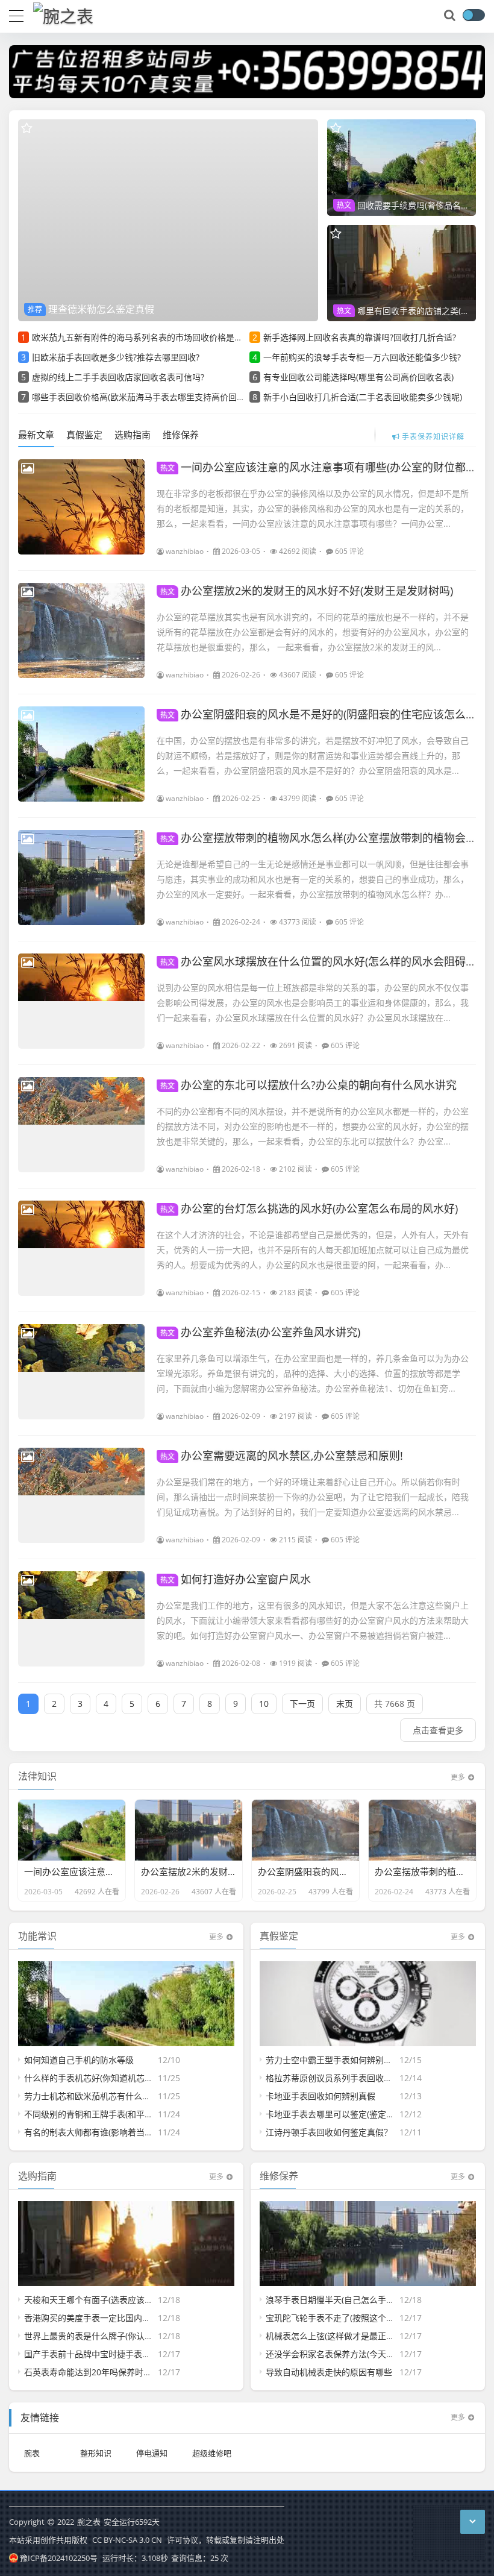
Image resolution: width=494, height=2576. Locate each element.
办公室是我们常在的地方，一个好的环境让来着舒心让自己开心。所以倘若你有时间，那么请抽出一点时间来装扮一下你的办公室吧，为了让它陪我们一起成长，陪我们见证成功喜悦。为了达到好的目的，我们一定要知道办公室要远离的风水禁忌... (313, 1497)
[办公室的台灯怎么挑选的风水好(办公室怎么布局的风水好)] (81, 1248)
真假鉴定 (84, 435)
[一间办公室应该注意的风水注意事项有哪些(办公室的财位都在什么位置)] (81, 507)
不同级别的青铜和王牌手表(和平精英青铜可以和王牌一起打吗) (140, 2114)
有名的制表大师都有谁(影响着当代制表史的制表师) (119, 2132)
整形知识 (96, 2453)
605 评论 (349, 551)
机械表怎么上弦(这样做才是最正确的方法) (344, 2336)
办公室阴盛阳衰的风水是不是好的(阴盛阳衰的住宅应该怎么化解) (325, 714)
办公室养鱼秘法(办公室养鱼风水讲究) (260, 1332)
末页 (345, 1704)
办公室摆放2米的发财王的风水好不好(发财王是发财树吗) (307, 591)
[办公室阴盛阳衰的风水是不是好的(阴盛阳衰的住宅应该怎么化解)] (81, 754)
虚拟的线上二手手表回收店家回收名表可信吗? (118, 377)
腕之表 (89, 2522)
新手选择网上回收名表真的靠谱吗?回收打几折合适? (360, 337)
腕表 (32, 2453)
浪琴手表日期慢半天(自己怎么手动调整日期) (348, 2300)
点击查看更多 (438, 1730)
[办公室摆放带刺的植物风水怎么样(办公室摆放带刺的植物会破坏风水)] (81, 878)
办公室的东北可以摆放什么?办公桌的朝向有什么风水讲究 (308, 1085)
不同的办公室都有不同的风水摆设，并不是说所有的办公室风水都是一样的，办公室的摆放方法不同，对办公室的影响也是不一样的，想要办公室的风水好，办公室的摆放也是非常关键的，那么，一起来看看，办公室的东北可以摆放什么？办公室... (313, 1126)
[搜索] (451, 16)
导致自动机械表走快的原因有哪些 (329, 2372)
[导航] (16, 14)
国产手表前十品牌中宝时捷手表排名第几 (100, 2354)
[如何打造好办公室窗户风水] (81, 1619)
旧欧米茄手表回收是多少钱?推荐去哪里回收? (116, 357)
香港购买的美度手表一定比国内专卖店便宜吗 (108, 2318)
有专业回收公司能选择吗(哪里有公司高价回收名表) (358, 377)
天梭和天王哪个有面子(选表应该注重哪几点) (107, 2300)
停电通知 (152, 2453)
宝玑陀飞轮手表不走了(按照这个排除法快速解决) (357, 2318)
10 (264, 1704)
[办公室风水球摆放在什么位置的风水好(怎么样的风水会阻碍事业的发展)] (81, 1001)
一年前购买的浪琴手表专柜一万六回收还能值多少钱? (362, 357)
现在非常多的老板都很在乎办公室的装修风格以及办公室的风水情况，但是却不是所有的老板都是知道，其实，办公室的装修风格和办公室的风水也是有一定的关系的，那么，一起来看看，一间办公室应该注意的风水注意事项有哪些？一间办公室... (313, 508)
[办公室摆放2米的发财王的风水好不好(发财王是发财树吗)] (81, 630)
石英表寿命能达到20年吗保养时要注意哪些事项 (113, 2372)
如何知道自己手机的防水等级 (79, 2060)
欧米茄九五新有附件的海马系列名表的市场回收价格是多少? (143, 337)
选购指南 (133, 435)
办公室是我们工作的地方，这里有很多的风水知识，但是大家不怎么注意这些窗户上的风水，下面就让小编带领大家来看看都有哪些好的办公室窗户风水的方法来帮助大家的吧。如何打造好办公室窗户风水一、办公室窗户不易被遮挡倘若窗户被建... (313, 1620)
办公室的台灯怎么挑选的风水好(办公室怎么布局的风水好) (309, 1208)
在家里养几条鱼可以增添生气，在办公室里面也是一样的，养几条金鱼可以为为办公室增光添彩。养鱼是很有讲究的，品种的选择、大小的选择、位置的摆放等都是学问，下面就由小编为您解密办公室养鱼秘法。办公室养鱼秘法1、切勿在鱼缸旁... (313, 1373)
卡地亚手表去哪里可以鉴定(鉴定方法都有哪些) (352, 2114)
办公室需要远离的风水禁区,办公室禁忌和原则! (282, 1456)
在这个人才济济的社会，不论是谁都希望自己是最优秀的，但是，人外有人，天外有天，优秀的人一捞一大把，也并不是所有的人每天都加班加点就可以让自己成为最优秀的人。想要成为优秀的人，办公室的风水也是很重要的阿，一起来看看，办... (313, 1250)
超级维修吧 (212, 2453)
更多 (458, 1777)
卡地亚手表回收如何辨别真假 (320, 2096)
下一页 (302, 1704)
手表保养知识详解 (433, 435)
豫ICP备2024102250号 (59, 2558)
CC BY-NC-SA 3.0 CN (127, 2540)
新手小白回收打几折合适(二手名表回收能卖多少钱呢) (363, 397)
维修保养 (181, 435)
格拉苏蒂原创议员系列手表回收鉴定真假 (342, 2078)
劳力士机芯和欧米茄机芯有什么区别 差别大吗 (110, 2096)
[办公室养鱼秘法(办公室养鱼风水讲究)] (81, 1372)
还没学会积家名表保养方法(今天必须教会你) (348, 2354)
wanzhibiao (185, 551)
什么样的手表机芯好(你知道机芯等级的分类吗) (111, 2078)
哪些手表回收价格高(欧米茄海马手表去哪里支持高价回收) (140, 397)
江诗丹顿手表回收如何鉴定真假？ (329, 2132)
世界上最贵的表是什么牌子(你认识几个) (98, 2336)
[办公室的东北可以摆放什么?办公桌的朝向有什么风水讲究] (81, 1125)
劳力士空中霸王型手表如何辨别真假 (333, 2060)
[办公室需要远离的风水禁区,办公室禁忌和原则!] (81, 1495)
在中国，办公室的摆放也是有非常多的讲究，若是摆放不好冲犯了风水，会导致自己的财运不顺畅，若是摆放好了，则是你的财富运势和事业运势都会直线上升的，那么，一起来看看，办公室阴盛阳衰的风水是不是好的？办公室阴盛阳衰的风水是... (313, 756)
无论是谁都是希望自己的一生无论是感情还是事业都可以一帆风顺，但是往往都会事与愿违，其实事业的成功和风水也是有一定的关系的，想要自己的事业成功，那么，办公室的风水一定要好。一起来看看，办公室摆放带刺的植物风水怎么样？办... (313, 879)
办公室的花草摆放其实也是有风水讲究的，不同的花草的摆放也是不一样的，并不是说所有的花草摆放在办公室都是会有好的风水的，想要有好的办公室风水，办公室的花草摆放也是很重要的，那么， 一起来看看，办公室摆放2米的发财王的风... (313, 632)
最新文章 (36, 435)
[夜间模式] (474, 15)
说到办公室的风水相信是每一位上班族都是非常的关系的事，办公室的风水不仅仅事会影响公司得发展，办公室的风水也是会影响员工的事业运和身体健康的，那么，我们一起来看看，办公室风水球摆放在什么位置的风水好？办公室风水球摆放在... (313, 1003)
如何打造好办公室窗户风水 (236, 1579)
